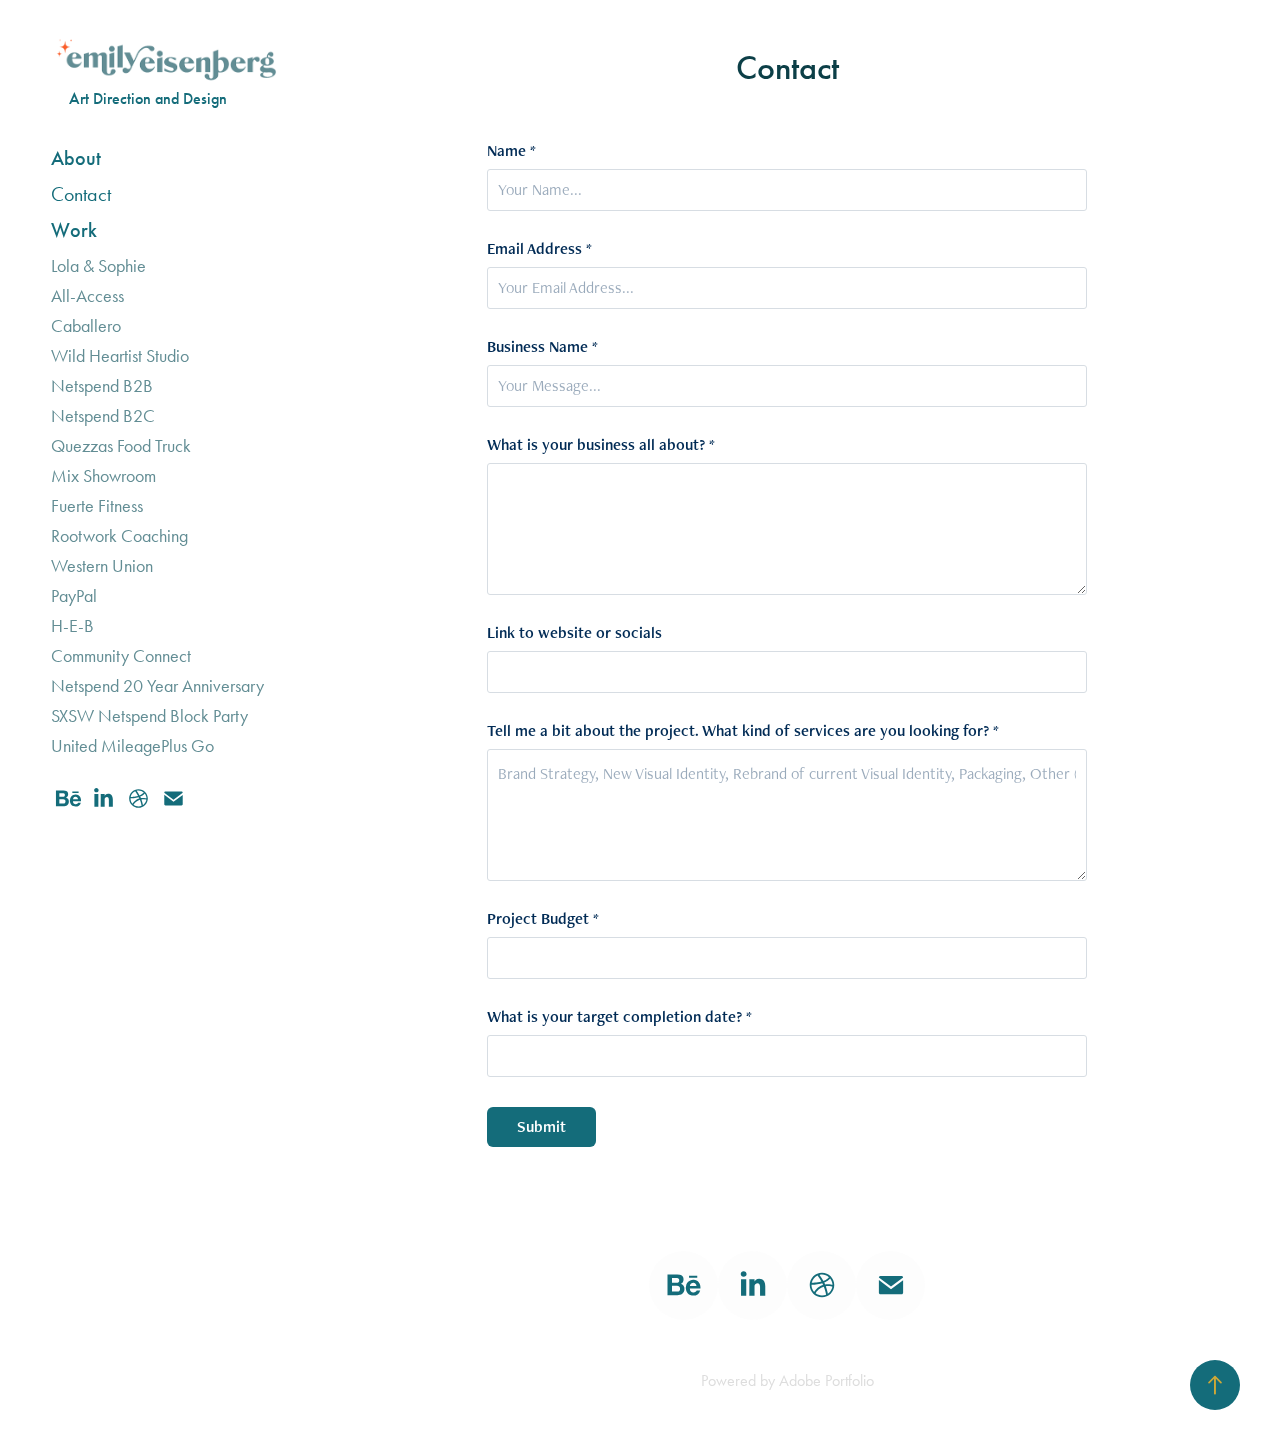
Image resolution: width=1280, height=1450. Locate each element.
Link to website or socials (574, 633)
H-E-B (72, 626)
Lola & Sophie (98, 266)
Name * (511, 151)
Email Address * (539, 249)
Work (74, 230)
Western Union (102, 566)
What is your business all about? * (601, 445)
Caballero (86, 326)
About (76, 158)
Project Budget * (543, 919)
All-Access (87, 296)
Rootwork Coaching (119, 536)
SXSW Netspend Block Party (149, 716)
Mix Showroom (103, 476)
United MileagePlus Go (132, 746)
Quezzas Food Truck (121, 446)
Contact (81, 194)
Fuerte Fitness (97, 506)
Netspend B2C (103, 416)
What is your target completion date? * (619, 1017)
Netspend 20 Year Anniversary (157, 686)
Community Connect (121, 656)
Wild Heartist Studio (120, 356)
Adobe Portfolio (826, 1380)
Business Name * (542, 347)
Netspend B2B (102, 386)
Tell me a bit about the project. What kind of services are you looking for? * (743, 731)
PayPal (74, 596)
